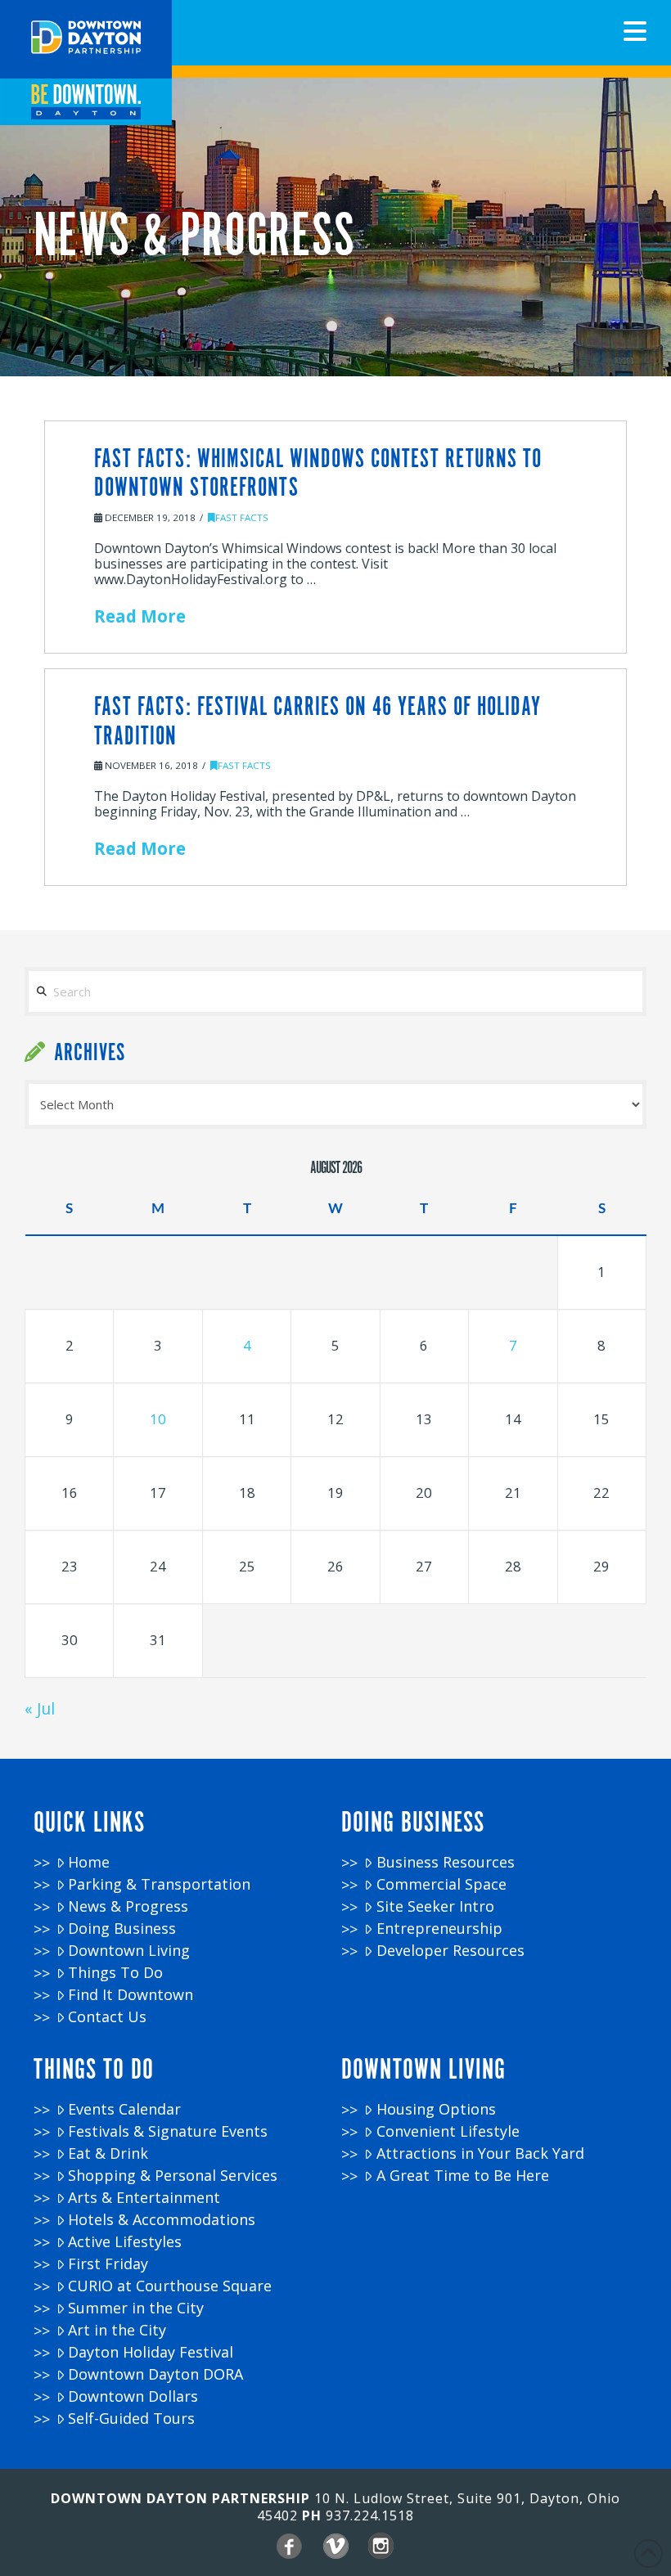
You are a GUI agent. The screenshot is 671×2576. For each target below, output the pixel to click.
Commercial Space (441, 1884)
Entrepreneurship (439, 1929)
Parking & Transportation (159, 1884)
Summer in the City (136, 2308)
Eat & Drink (108, 2153)
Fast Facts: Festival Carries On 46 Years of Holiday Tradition (317, 722)
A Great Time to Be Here (463, 2176)
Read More (140, 616)
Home (89, 1862)
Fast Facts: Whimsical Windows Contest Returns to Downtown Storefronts (318, 474)
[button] (635, 31)
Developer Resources (450, 1951)
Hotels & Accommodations (162, 2220)
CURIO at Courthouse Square (170, 2286)
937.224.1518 (370, 2515)
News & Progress (128, 1906)
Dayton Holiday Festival (151, 2352)
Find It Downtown (131, 1995)
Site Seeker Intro (435, 1906)
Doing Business (122, 1929)
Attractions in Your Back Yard (480, 2153)
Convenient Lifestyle (448, 2131)
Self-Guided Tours (131, 2419)
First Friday (108, 2264)
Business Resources (446, 1862)
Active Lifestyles (125, 2242)
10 (158, 1419)
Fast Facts (242, 517)
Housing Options (436, 2109)
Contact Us (107, 2017)
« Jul (40, 1708)
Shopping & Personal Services (173, 2176)
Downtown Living (129, 1951)
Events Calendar (124, 2109)
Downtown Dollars (133, 2396)
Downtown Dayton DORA (155, 2374)
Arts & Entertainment (144, 2198)
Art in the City (117, 2330)
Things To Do (115, 1973)
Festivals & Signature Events (168, 2131)
